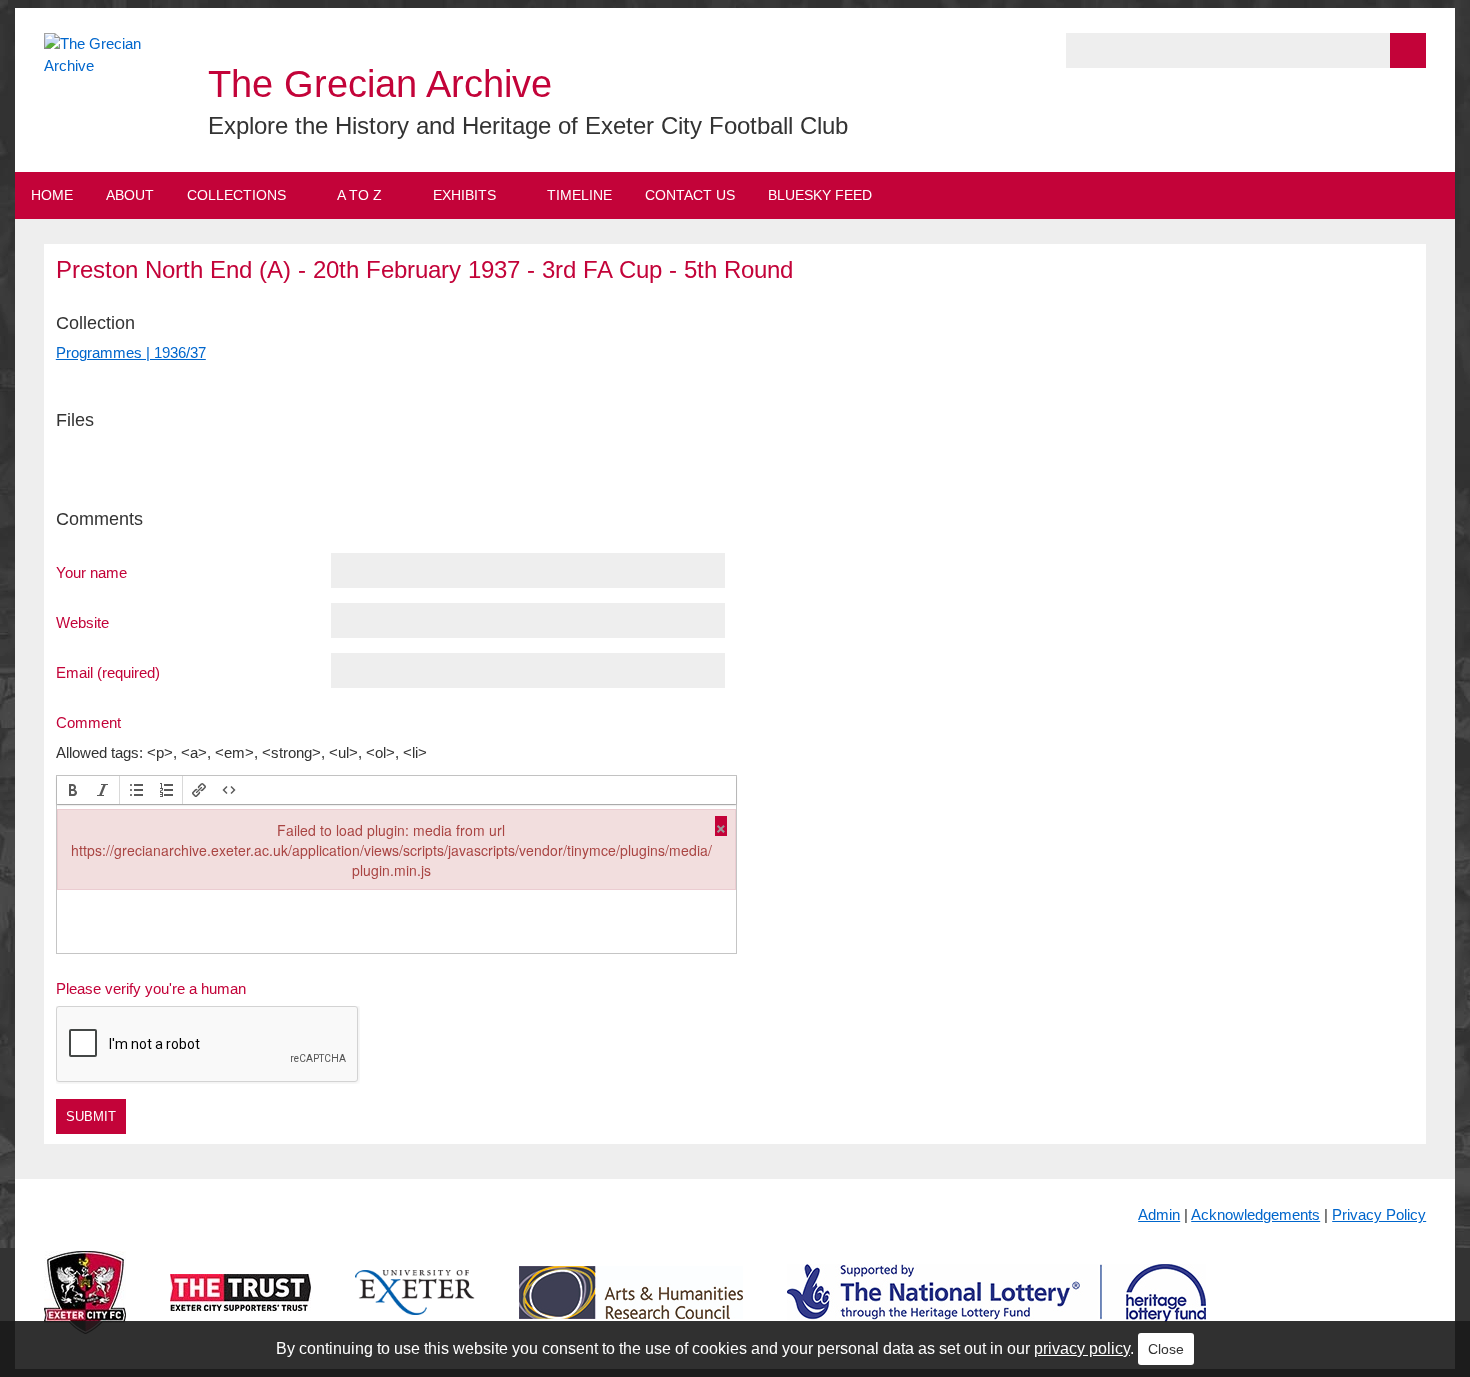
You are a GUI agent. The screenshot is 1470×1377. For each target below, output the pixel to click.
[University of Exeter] (415, 1308)
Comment (88, 722)
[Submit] (1408, 50)
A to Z (359, 195)
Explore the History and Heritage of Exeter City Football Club (528, 125)
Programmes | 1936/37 (131, 352)
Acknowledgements (1255, 1214)
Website (82, 622)
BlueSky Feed (820, 195)
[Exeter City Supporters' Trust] (240, 1308)
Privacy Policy (1379, 1214)
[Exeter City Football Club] (85, 1308)
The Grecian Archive (380, 84)
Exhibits (464, 195)
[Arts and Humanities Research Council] (631, 1308)
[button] (73, 790)
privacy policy (1082, 1348)
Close (1166, 1349)
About (130, 195)
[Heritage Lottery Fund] (996, 1308)
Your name (91, 572)
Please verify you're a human (151, 988)
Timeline (579, 195)
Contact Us (690, 195)
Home (52, 195)
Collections (236, 195)
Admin (1159, 1214)
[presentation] (73, 790)
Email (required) (108, 672)
